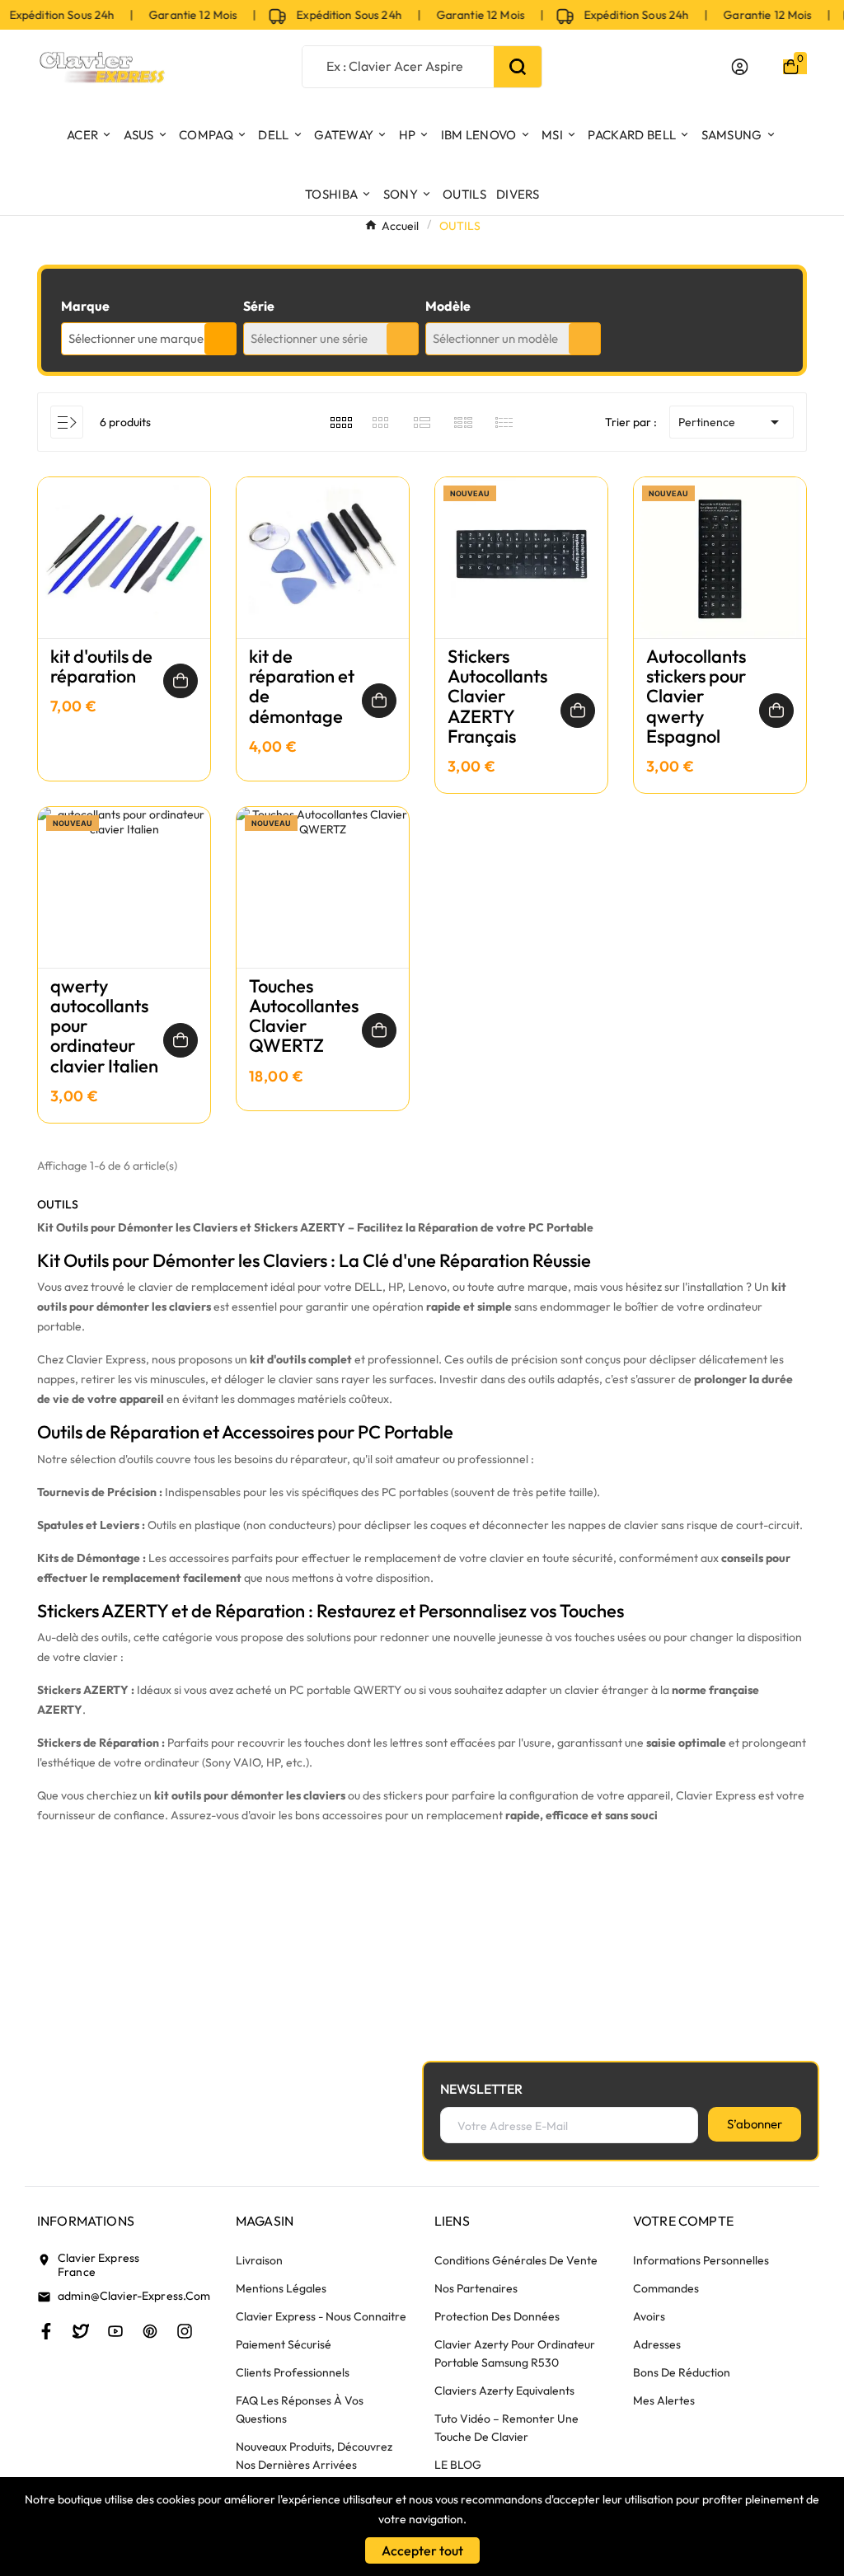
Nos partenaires (476, 2288)
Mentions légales (281, 2288)
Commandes (666, 2288)
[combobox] (149, 339)
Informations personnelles (701, 2260)
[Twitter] (81, 2331)
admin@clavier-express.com (134, 2296)
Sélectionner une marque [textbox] (136, 338)
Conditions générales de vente (516, 2260)
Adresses (657, 2344)
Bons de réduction (682, 2372)
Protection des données (497, 2316)
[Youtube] (115, 2331)
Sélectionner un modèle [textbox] (495, 338)
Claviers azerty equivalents (504, 2391)
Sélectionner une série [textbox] (309, 338)
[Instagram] (185, 2331)
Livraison (259, 2260)
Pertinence (731, 422)
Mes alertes (664, 2400)
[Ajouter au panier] (181, 681)
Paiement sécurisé (284, 2344)
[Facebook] (46, 2331)
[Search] (518, 67)
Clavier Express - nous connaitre (321, 2316)
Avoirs (649, 2316)
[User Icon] (740, 67)
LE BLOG (458, 2465)
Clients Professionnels (293, 2372)
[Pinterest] (150, 2331)
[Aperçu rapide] (124, 574)
